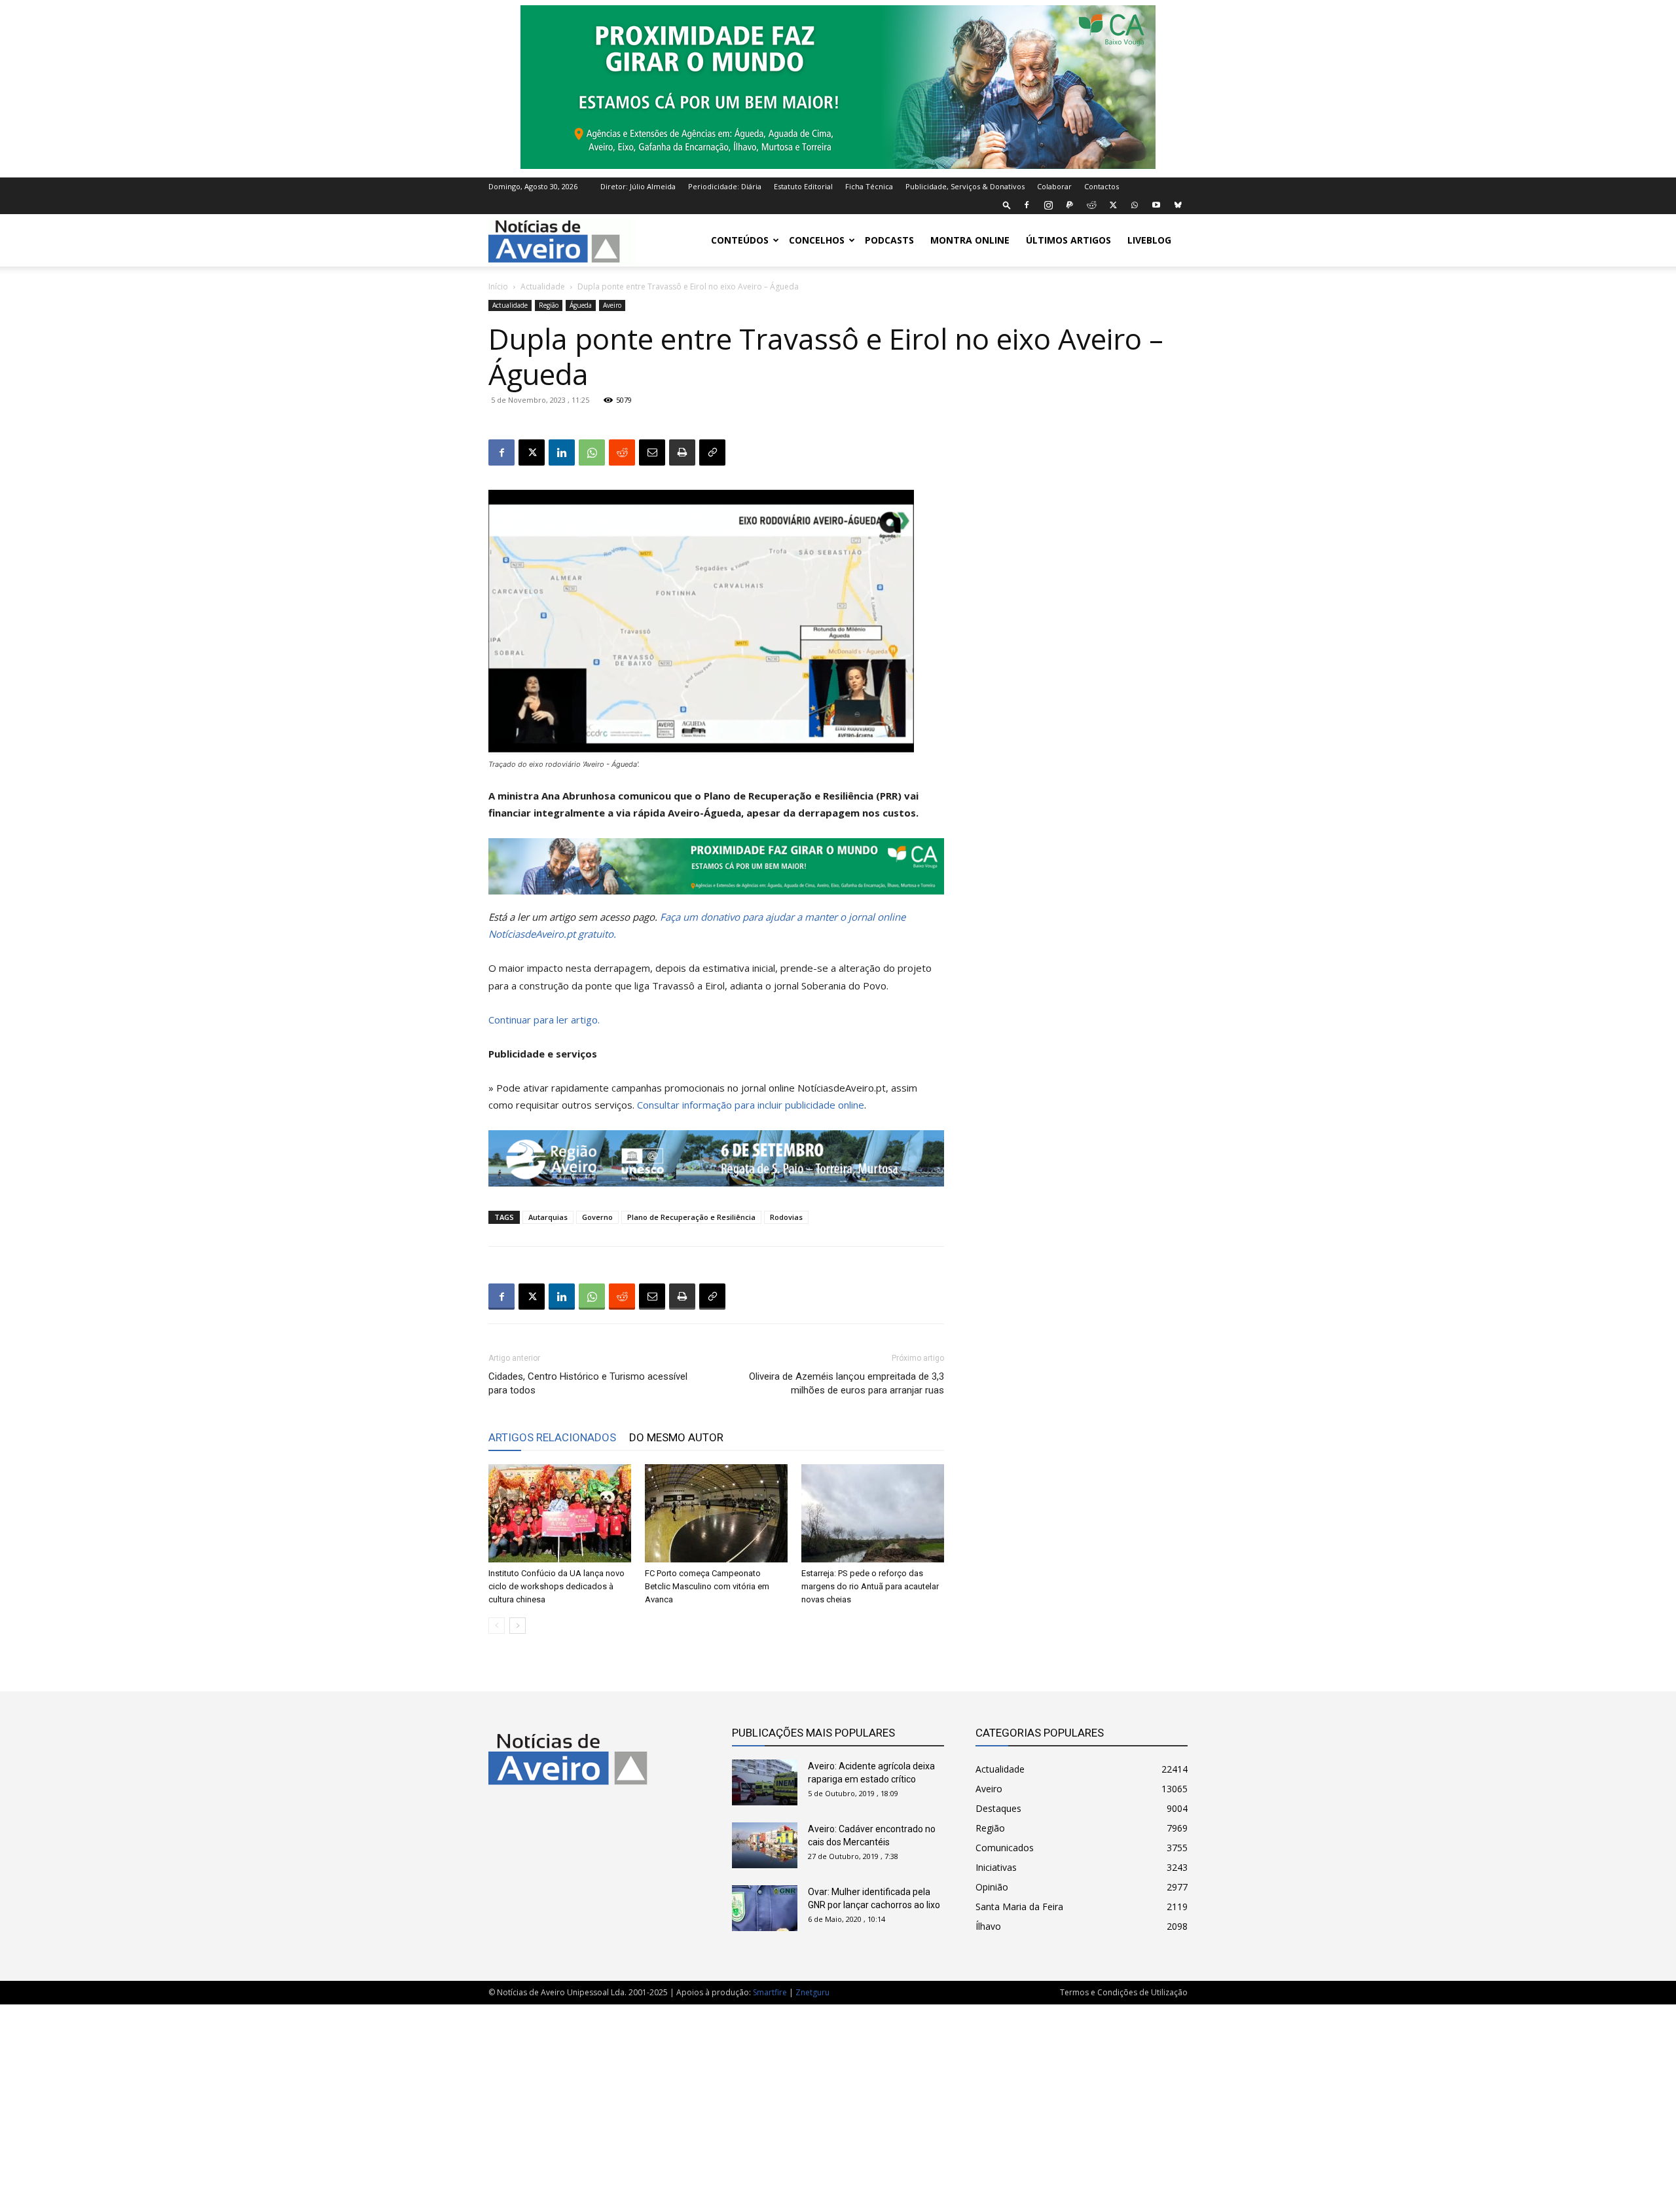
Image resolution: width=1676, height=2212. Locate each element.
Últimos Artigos (1068, 240)
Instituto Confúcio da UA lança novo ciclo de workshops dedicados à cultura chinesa (556, 1586)
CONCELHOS (817, 240)
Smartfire (770, 1992)
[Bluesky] (1178, 205)
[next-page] (518, 1626)
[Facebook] (1027, 205)
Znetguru (812, 1992)
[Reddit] (1091, 205)
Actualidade (543, 286)
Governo (597, 1217)
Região (549, 305)
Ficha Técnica (869, 186)
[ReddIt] (622, 452)
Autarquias (548, 1217)
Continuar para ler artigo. (544, 1020)
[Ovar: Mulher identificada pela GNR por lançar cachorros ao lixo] (765, 1908)
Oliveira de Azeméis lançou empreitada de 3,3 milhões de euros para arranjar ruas (847, 1383)
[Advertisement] (838, 2101)
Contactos (1102, 186)
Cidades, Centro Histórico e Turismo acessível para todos (588, 1383)
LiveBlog (1149, 240)
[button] (1007, 205)
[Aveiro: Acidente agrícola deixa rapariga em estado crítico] (765, 1782)
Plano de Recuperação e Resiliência (691, 1217)
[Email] (652, 452)
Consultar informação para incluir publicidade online (751, 1105)
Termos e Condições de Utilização (1124, 1992)
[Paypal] (1070, 205)
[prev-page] (497, 1626)
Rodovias (786, 1217)
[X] (1113, 205)
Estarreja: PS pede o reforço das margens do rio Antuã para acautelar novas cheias (870, 1586)
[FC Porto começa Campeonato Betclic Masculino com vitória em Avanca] (716, 1513)
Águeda (581, 305)
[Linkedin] (562, 452)
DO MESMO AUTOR (676, 1437)
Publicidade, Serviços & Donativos (965, 186)
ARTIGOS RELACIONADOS (552, 1437)
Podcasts (889, 240)
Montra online (970, 240)
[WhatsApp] (1135, 205)
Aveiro (612, 305)
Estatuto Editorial (803, 186)
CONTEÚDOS (740, 240)
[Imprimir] (682, 452)
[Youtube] (1156, 205)
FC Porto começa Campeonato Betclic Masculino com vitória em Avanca (707, 1586)
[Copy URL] (712, 452)
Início (498, 286)
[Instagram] (1048, 205)
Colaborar (1054, 186)
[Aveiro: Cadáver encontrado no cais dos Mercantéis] (765, 1845)
